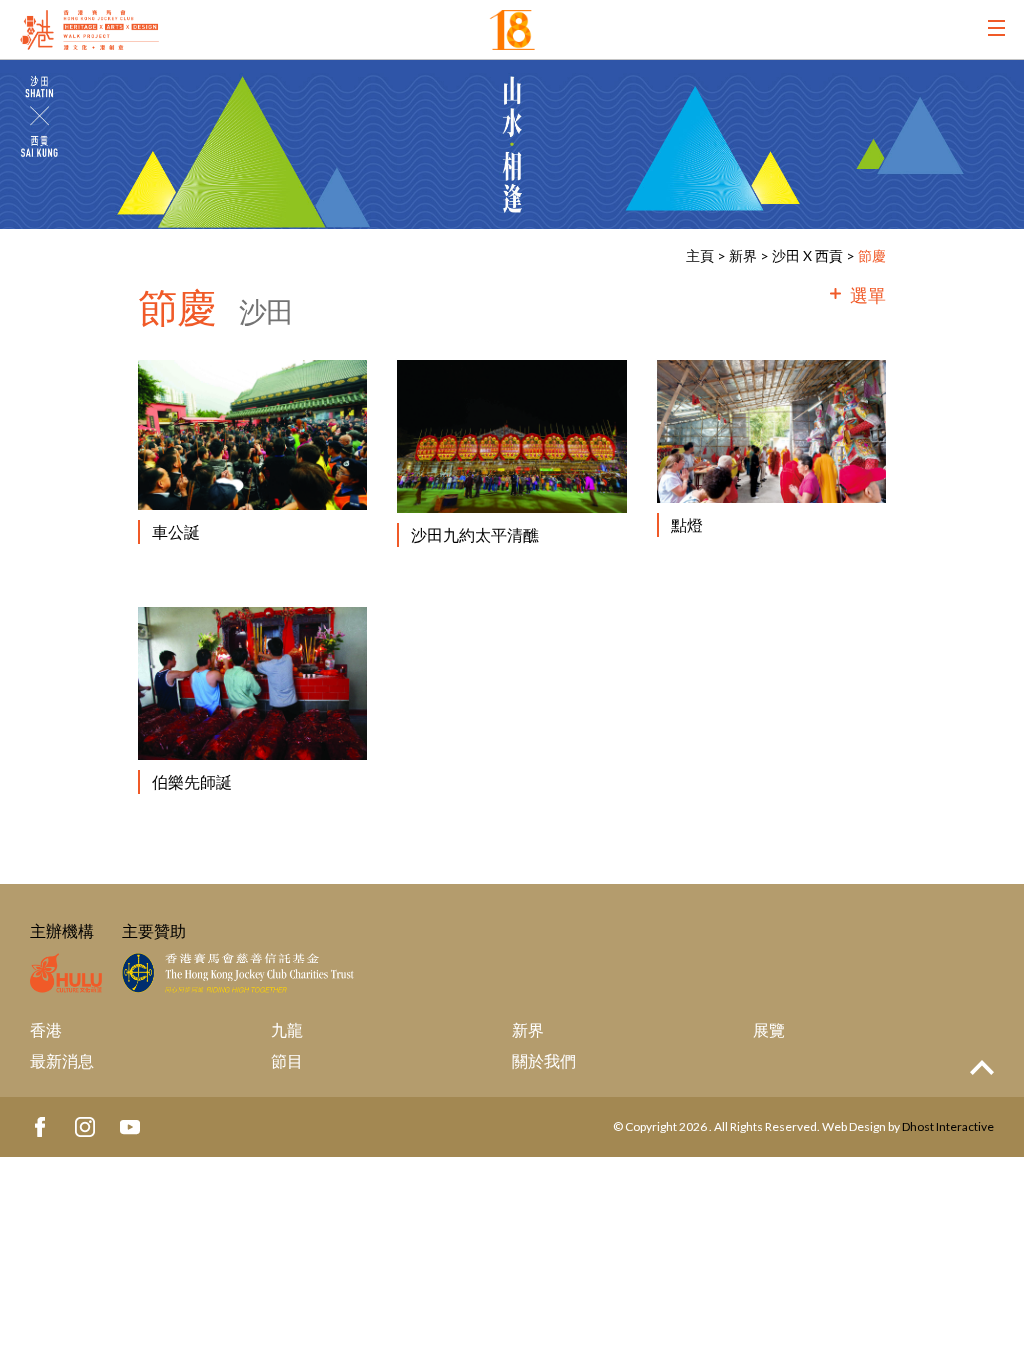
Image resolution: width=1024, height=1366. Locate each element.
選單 (868, 295)
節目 (287, 1060)
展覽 (769, 1029)
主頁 (700, 255)
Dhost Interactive (948, 1126)
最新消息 (62, 1060)
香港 (46, 1029)
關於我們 (544, 1060)
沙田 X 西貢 (807, 255)
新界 (744, 255)
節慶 (872, 255)
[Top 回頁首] (982, 1068)
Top (982, 1067)
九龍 (287, 1029)
